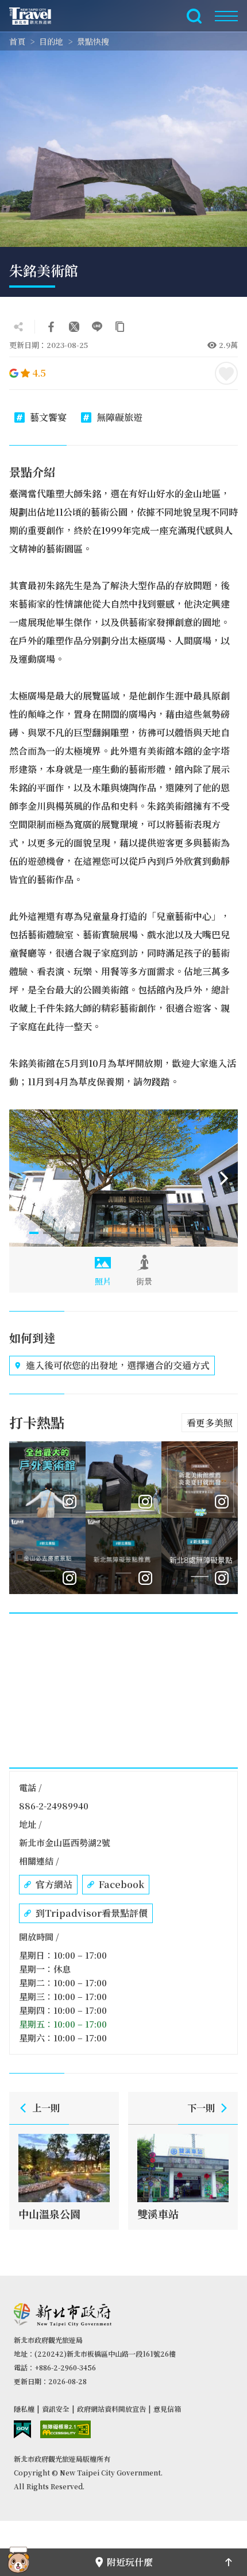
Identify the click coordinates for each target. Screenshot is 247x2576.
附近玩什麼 (130, 2562)
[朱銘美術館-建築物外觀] (123, 1178)
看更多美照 (210, 1423)
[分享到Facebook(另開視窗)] (51, 327)
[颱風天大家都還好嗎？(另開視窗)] (124, 1480)
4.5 (39, 373)
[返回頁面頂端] (229, 2562)
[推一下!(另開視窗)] (74, 327)
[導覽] (226, 16)
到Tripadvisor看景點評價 (92, 1913)
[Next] (224, 1178)
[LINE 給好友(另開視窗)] (97, 327)
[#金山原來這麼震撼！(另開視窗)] (47, 1480)
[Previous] (23, 1178)
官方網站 (54, 1884)
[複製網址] (120, 327)
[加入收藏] (226, 373)
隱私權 (24, 2409)
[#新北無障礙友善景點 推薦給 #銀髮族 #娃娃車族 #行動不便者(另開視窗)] (200, 1556)
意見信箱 (167, 2409)
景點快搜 (93, 41)
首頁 (17, 41)
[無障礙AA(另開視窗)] (65, 2429)
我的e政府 (22, 2429)
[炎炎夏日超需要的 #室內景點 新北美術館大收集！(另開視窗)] (200, 1480)
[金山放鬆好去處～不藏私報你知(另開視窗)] (47, 1556)
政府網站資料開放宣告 (111, 2409)
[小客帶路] (18, 2562)
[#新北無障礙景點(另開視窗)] (124, 1556)
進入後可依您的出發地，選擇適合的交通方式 (118, 1365)
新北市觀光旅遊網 (37, 16)
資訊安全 (56, 2409)
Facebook (121, 1884)
